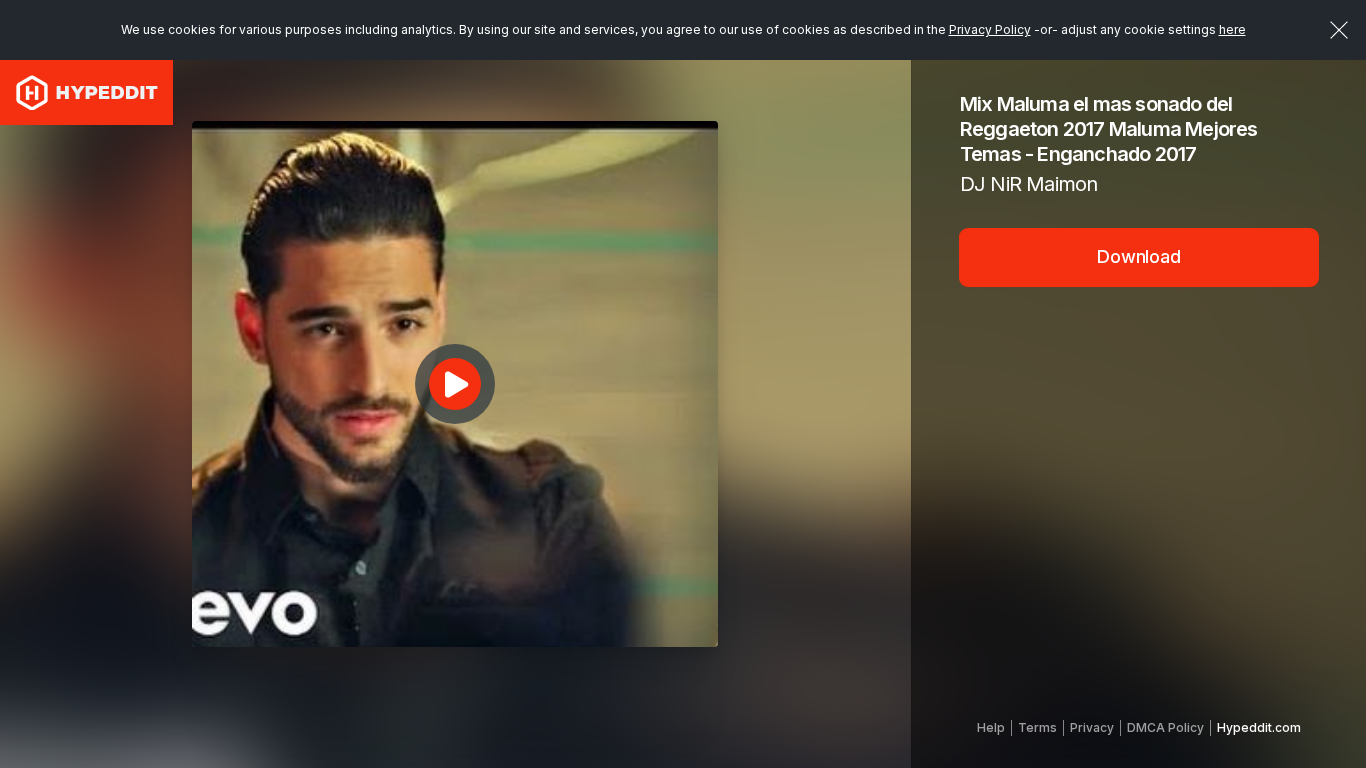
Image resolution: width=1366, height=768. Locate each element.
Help (991, 727)
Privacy (1092, 727)
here (1232, 29)
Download (1139, 256)
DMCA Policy (1165, 727)
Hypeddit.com (1259, 727)
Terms (1037, 727)
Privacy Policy (990, 29)
